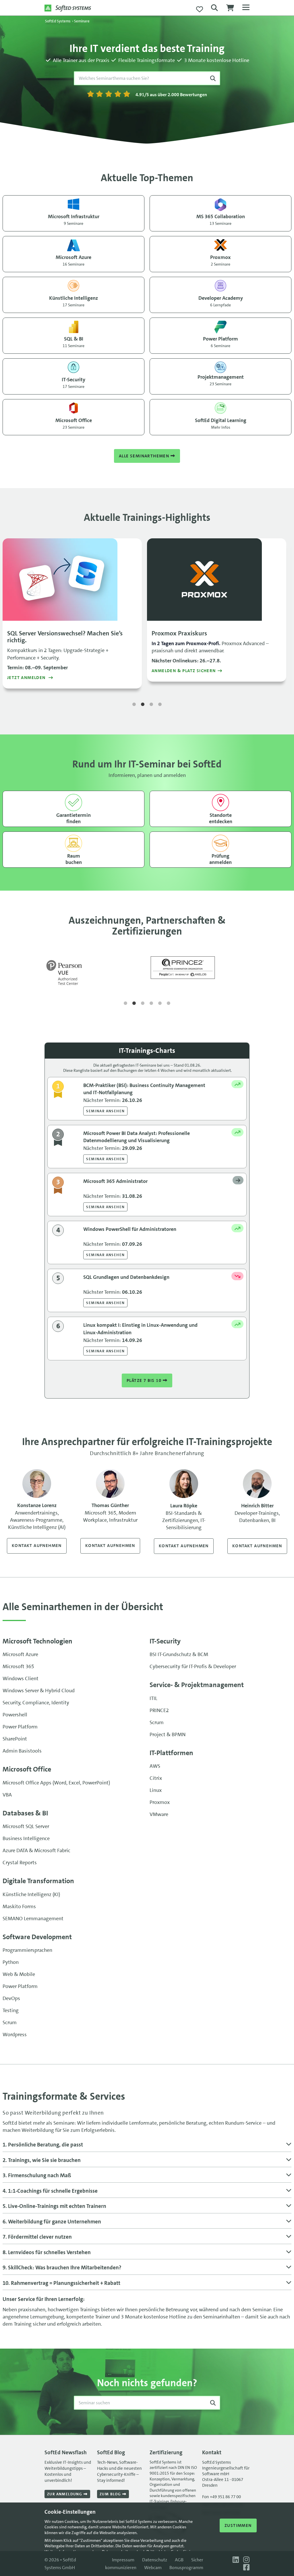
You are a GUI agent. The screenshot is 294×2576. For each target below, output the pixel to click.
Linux (156, 1790)
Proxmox (160, 1802)
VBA (7, 1795)
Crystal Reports (20, 1863)
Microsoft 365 (18, 1666)
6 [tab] (169, 1003)
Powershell (15, 1715)
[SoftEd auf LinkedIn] (235, 2560)
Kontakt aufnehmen (37, 1546)
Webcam (153, 2568)
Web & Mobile (19, 1974)
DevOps (11, 1998)
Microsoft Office (27, 1769)
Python (11, 1962)
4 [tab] (160, 705)
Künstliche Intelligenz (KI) (31, 1894)
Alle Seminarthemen (145, 456)
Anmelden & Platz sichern (184, 671)
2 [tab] (143, 705)
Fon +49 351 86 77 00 (222, 2497)
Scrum (157, 1722)
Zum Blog (111, 2494)
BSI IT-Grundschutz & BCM (179, 1654)
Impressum (123, 2560)
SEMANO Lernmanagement (33, 1919)
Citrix (156, 1778)
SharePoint (15, 1739)
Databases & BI (25, 1813)
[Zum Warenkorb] (230, 9)
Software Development (37, 1937)
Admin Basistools (22, 1751)
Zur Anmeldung (65, 2494)
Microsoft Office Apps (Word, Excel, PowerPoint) (56, 1783)
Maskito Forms (19, 1906)
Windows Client (21, 1678)
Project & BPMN (168, 1734)
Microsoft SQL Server (26, 1826)
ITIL (153, 1698)
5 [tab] (160, 1003)
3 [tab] (151, 705)
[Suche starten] (213, 78)
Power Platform (20, 1727)
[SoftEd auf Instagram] (245, 2560)
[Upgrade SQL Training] (72, 580)
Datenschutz (155, 2560)
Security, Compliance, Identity (36, 1703)
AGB (179, 2560)
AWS (155, 1766)
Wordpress (15, 2035)
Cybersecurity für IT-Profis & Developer (193, 1666)
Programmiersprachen (27, 1950)
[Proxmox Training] (217, 580)
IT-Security (165, 1641)
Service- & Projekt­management (197, 1685)
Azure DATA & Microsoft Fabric (36, 1850)
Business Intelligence (26, 1838)
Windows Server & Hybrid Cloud (39, 1691)
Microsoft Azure (20, 1654)
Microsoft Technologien (37, 1641)
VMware (159, 1814)
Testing (11, 2010)
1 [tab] (134, 705)
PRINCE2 (159, 1710)
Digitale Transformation (38, 1881)
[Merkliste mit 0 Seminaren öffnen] (200, 9)
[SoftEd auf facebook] (245, 2568)
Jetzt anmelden (27, 678)
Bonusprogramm (186, 2568)
